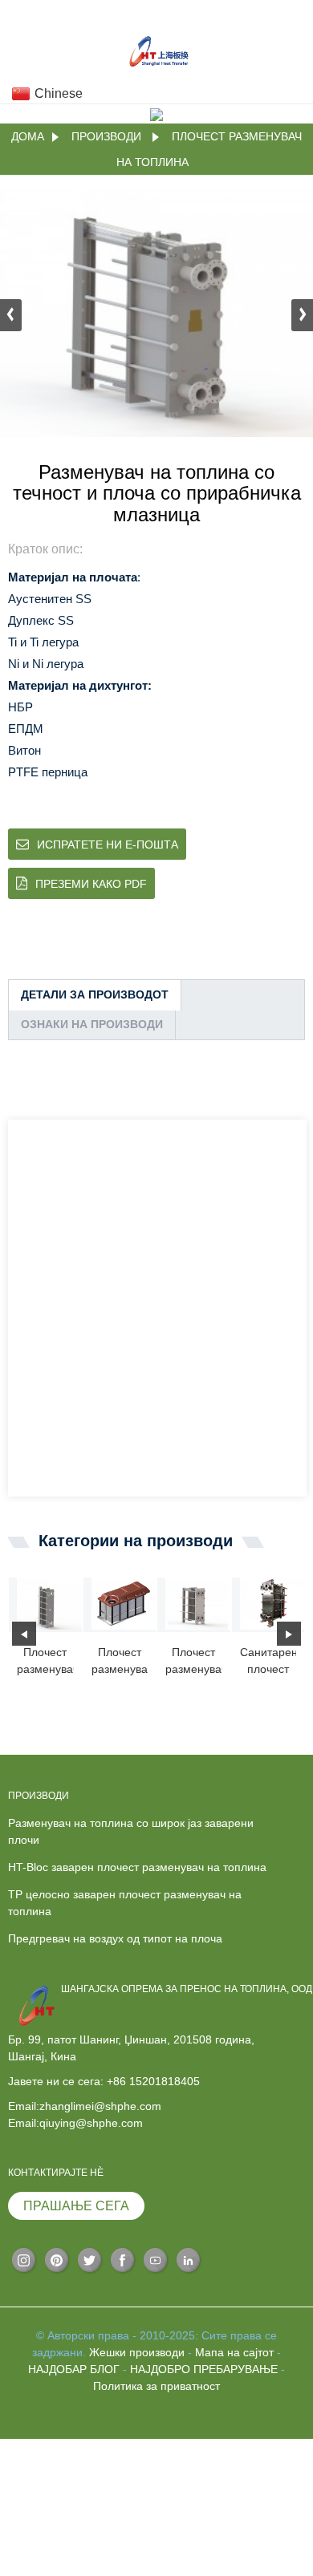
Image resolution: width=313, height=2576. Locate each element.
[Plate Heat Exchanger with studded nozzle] (198, 1603)
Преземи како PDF (91, 884)
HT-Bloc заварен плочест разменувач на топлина (137, 1867)
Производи (106, 136)
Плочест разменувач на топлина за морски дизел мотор (120, 1662)
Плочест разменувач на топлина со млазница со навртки (194, 1662)
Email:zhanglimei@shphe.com (85, 2106)
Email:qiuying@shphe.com (75, 2123)
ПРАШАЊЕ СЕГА (76, 2206)
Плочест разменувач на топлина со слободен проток (45, 1662)
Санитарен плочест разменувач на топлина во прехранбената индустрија (268, 1662)
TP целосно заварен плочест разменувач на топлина (125, 1903)
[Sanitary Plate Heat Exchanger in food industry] (272, 1603)
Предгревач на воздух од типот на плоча (115, 1938)
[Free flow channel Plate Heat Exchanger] (49, 1603)
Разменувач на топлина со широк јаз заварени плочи (131, 1831)
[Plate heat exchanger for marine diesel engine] (124, 1603)
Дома (28, 136)
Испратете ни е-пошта (108, 844)
